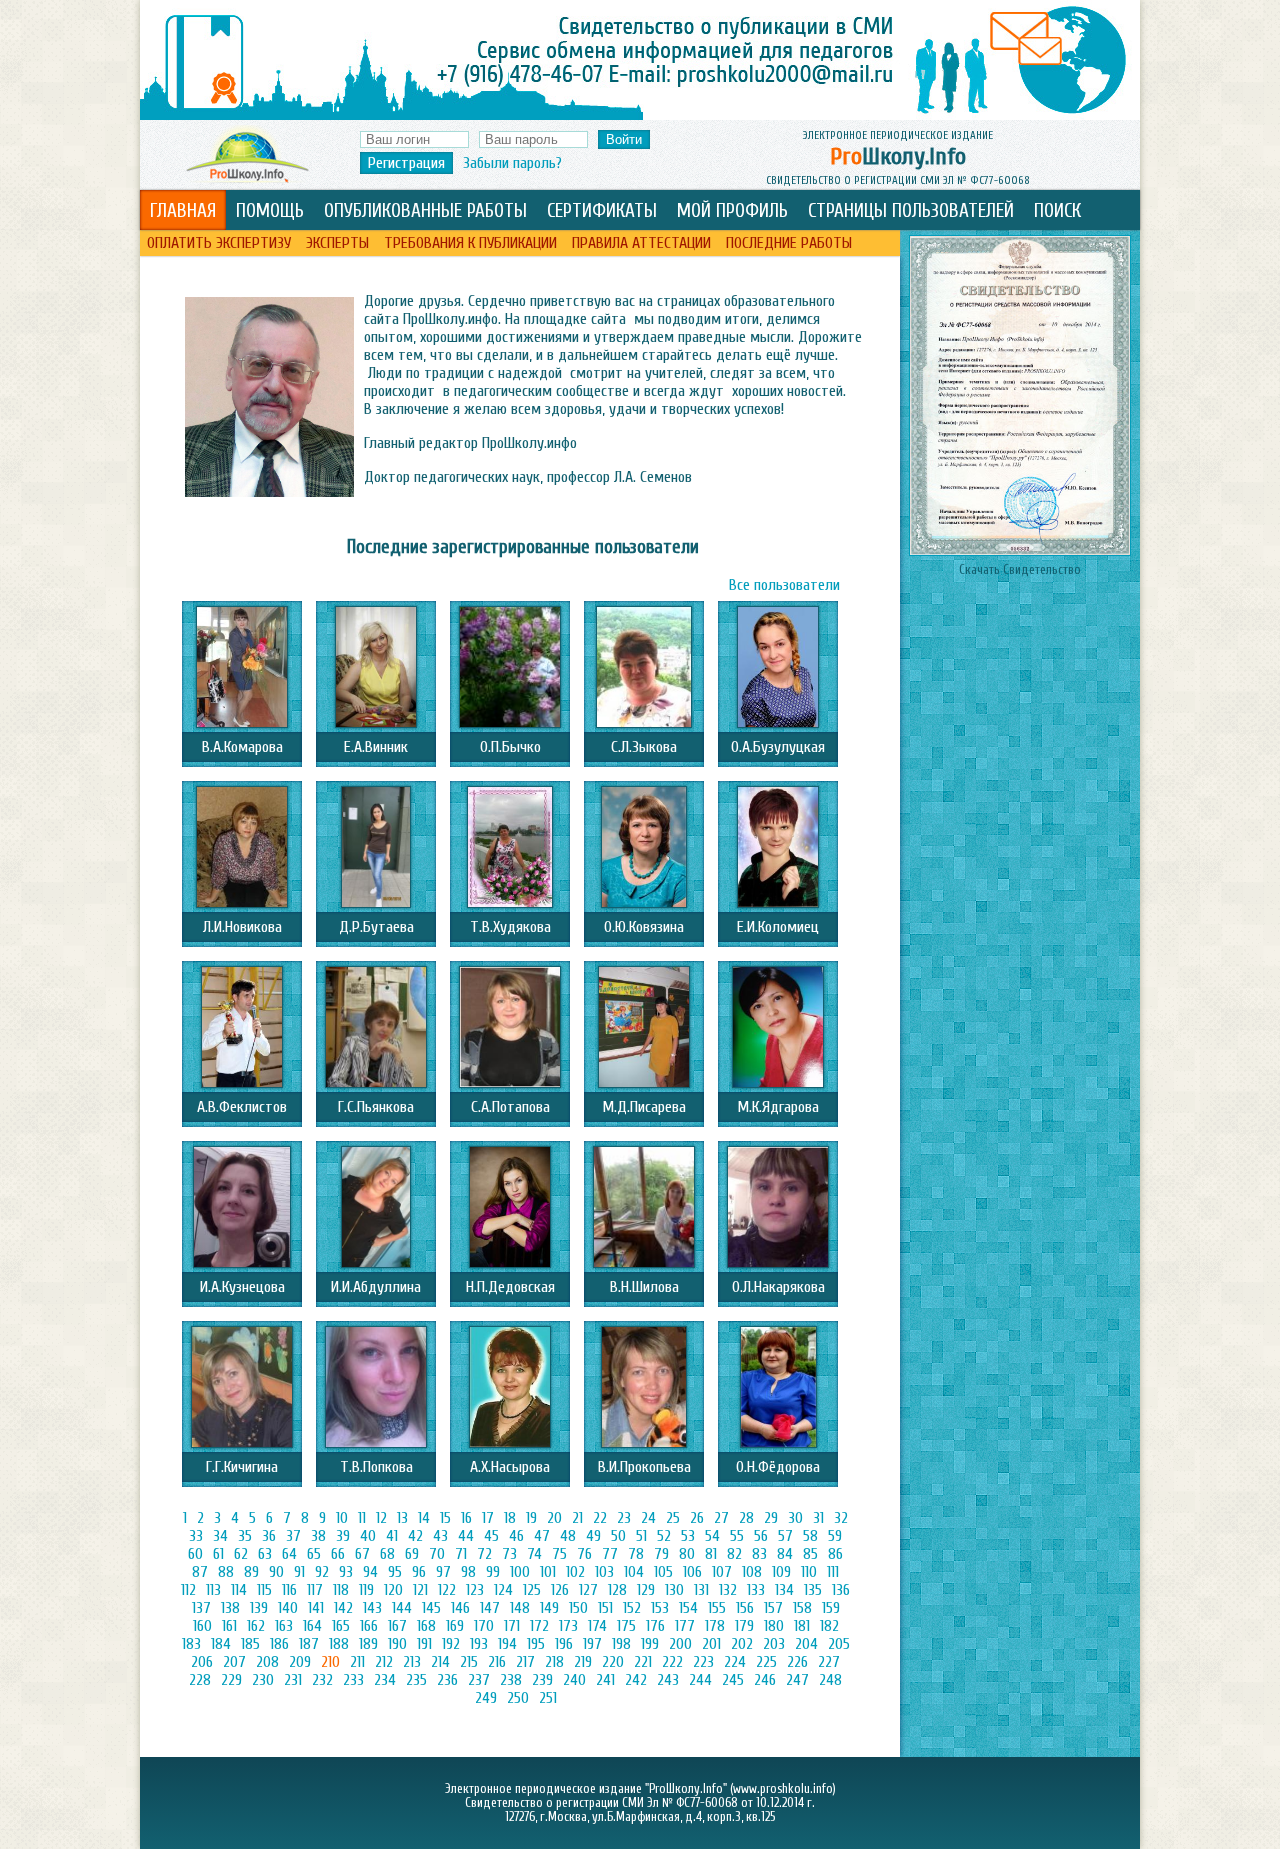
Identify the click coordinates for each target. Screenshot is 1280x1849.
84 (785, 1554)
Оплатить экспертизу (219, 243)
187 (309, 1644)
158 (802, 1608)
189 (368, 1644)
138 (230, 1608)
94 (370, 1572)
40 (368, 1536)
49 (593, 1536)
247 (797, 1680)
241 (605, 1680)
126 (560, 1590)
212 (384, 1662)
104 (634, 1572)
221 (643, 1662)
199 (650, 1644)
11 (362, 1518)
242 (636, 1680)
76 (584, 1554)
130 (674, 1590)
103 (604, 1572)
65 (314, 1554)
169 (455, 1626)
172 (539, 1626)
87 (200, 1572)
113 (213, 1590)
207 (234, 1662)
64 (289, 1554)
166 (369, 1626)
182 (829, 1626)
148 (520, 1608)
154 (688, 1608)
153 (660, 1608)
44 (466, 1536)
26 (697, 1518)
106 (692, 1572)
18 (510, 1518)
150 (578, 1608)
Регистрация (406, 163)
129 (646, 1590)
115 (264, 1590)
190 (397, 1644)
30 (795, 1518)
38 (318, 1536)
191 (424, 1644)
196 (564, 1644)
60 (195, 1554)
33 (196, 1536)
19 (531, 1518)
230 (263, 1680)
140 (288, 1608)
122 (447, 1590)
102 (575, 1572)
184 (221, 1644)
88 (226, 1572)
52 (664, 1536)
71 (461, 1554)
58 (810, 1536)
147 (490, 1608)
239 (542, 1680)
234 (385, 1680)
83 (759, 1554)
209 (300, 1662)
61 (218, 1554)
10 (342, 1518)
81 (711, 1554)
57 (785, 1536)
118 (341, 1590)
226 (797, 1662)
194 (507, 1644)
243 (668, 1680)
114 (239, 1590)
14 (424, 1518)
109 (781, 1572)
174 (597, 1626)
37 (293, 1536)
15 (445, 1518)
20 (554, 1518)
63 (265, 1554)
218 (554, 1662)
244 (700, 1680)
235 (416, 1680)
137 (201, 1608)
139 (259, 1608)
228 (200, 1680)
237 (479, 1680)
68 (387, 1554)
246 (765, 1680)
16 (466, 1518)
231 (293, 1680)
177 (685, 1626)
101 (548, 1572)
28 (746, 1518)
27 (721, 1518)
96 (419, 1572)
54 (712, 1536)
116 (289, 1590)
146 (460, 1608)
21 (577, 1518)
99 (493, 1572)
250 (518, 1698)
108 (752, 1572)
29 (771, 1518)
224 (735, 1662)
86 (835, 1554)
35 (245, 1536)
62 (241, 1554)
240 (574, 1680)
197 (592, 1644)
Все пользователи (784, 585)
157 (773, 1608)
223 (703, 1662)
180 (774, 1626)
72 (484, 1554)
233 (353, 1680)
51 (641, 1536)
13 (402, 1518)
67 (362, 1554)
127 (588, 1590)
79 (661, 1554)
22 (600, 1518)
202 (742, 1644)
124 (503, 1590)
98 (468, 1572)
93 (346, 1572)
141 (316, 1608)
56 (761, 1536)
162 (256, 1626)
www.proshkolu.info (783, 1789)
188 (339, 1644)
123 (475, 1590)
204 (806, 1644)
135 (813, 1590)
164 (312, 1626)
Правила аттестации (641, 243)
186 (279, 1644)
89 (251, 1572)
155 (717, 1608)
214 (440, 1662)
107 (722, 1572)
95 (395, 1572)
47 (542, 1536)
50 (618, 1536)
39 (343, 1536)
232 (322, 1680)
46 (516, 1536)
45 (491, 1536)
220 (613, 1662)
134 (784, 1590)
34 (220, 1536)
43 (440, 1536)
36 (269, 1536)
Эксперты (337, 243)
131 (701, 1590)
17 (488, 1518)
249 (486, 1698)
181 (802, 1626)
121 (420, 1590)
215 (469, 1662)
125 (532, 1590)
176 (655, 1626)
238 (511, 1680)
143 (372, 1608)
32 (841, 1518)
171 (512, 1626)
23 (624, 1518)
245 (733, 1680)
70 (437, 1554)
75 (559, 1554)
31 (818, 1518)
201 (711, 1644)
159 (831, 1608)
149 (549, 1608)
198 (621, 1644)
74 (534, 1554)
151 (605, 1608)
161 (229, 1626)
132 (728, 1590)
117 (315, 1590)
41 (392, 1536)
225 (766, 1662)
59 (835, 1536)
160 (202, 1626)
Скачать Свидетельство (1020, 570)
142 (343, 1608)
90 (276, 1572)
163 (284, 1626)
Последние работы (789, 243)
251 (548, 1698)
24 (648, 1518)
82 (734, 1554)
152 (632, 1608)
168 (426, 1626)
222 (672, 1662)
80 (687, 1554)
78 (636, 1554)
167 (397, 1626)
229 (231, 1680)
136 (841, 1590)
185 (250, 1644)
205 (839, 1644)
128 (617, 1590)
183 (191, 1644)
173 (568, 1626)
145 (431, 1608)
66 (338, 1554)
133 (756, 1590)
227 (829, 1662)
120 (393, 1590)
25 (673, 1518)
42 (415, 1536)
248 (830, 1680)
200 (680, 1644)
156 (745, 1608)
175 (626, 1626)
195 (536, 1644)
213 (412, 1662)
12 (381, 1518)
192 (451, 1644)
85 (810, 1554)
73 (509, 1554)
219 (583, 1662)
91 (299, 1572)
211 (357, 1662)
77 (610, 1554)
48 (568, 1536)
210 (330, 1662)
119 (366, 1590)
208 (267, 1662)
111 (833, 1572)
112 (188, 1590)
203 (774, 1644)
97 (443, 1572)
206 (202, 1662)
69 (412, 1554)
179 (744, 1626)
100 (520, 1572)
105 (663, 1572)
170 (484, 1626)
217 (525, 1662)
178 (715, 1626)
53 (688, 1536)
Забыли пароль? (512, 163)
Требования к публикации (470, 243)
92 (322, 1572)
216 (497, 1662)
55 (737, 1536)
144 (402, 1608)
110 (809, 1572)
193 (479, 1644)
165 (341, 1626)
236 (447, 1680)
